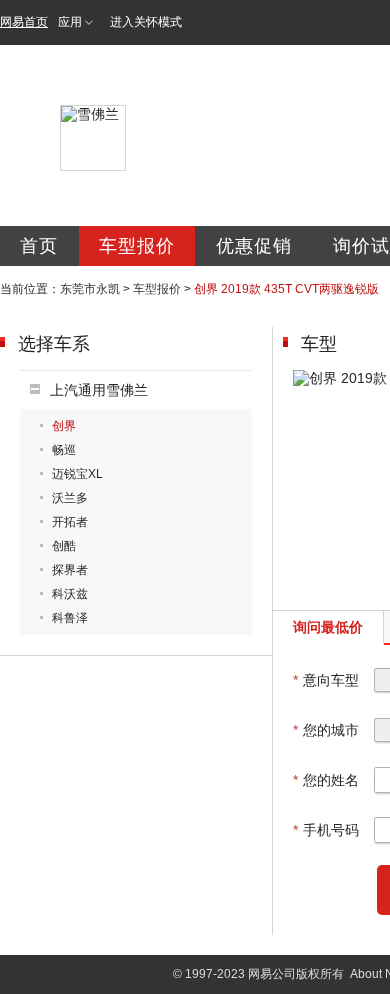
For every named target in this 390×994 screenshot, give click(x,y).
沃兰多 (70, 498)
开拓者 (70, 522)
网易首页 (24, 22)
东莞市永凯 (90, 289)
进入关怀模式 (146, 22)
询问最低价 (328, 627)
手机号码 (326, 830)
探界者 (70, 570)
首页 (39, 246)
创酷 (64, 546)
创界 (64, 426)
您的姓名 (326, 780)
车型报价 (137, 246)
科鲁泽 (70, 618)
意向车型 (326, 680)
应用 (70, 22)
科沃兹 (70, 594)
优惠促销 (254, 246)
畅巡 (64, 450)
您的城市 (326, 730)
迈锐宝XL (77, 474)
